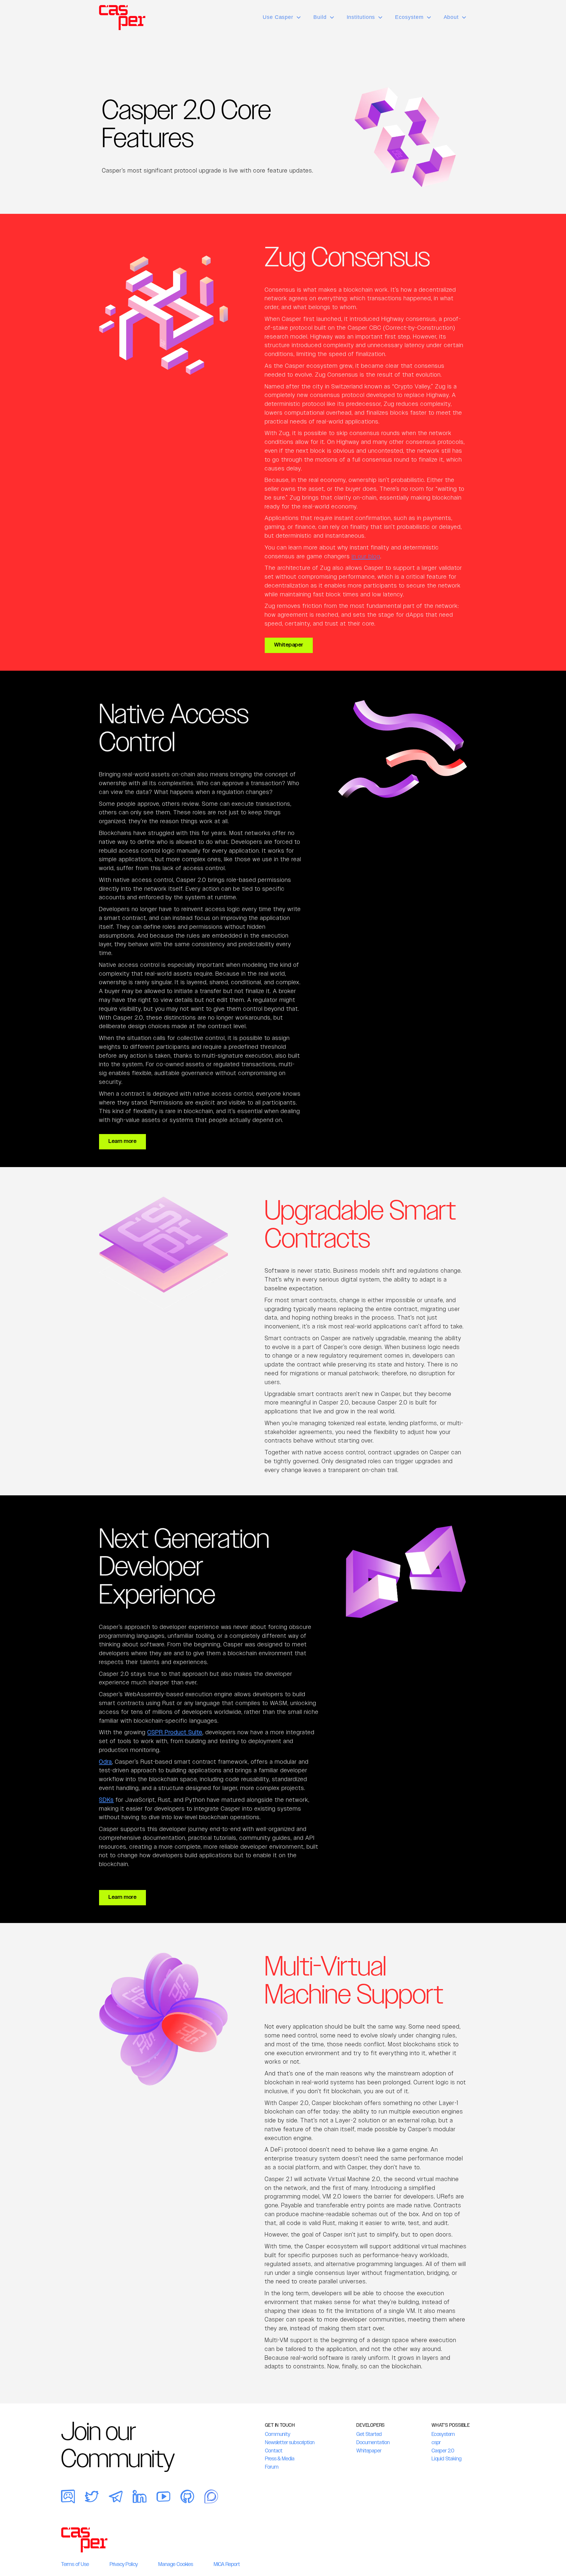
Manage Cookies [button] (176, 2564)
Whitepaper (369, 2451)
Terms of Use (75, 2564)
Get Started (369, 2434)
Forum (272, 2467)
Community (278, 2434)
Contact (274, 2451)
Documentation (373, 2442)
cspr (436, 2442)
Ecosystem (443, 2434)
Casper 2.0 (443, 2451)
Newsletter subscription (290, 2442)
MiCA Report (227, 2564)
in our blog (366, 556)
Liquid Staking (446, 2459)
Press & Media (280, 2459)
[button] (282, 17)
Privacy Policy (124, 2564)
